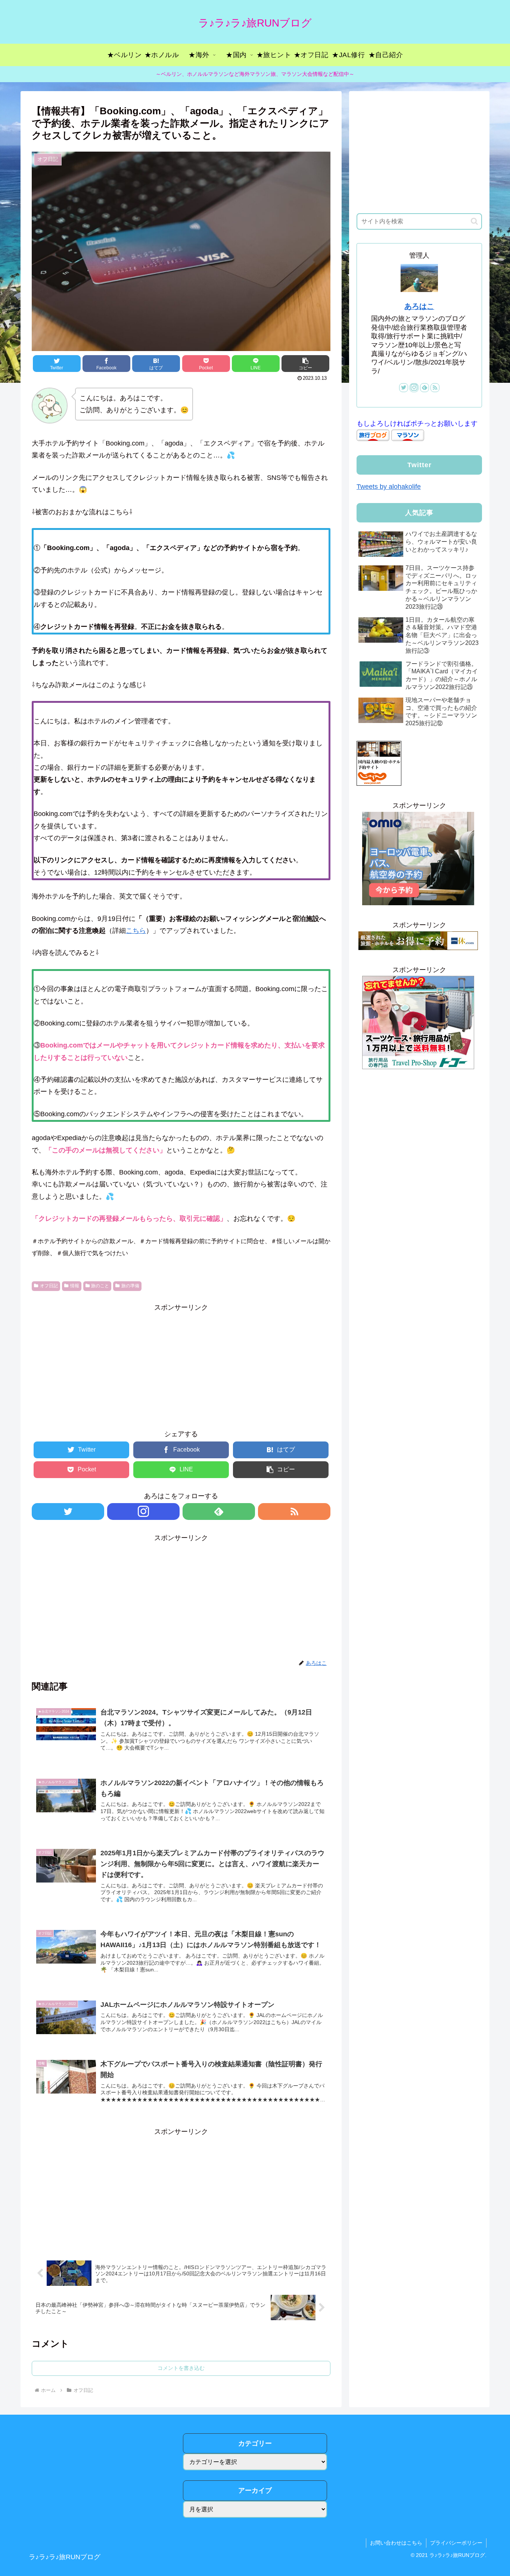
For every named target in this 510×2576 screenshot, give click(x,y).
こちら (136, 931)
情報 (75, 1286)
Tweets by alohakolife (389, 487)
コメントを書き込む (181, 2368)
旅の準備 (130, 1286)
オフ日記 (49, 1286)
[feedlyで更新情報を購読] (219, 1512)
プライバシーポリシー (456, 2543)
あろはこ (419, 306)
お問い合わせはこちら (396, 2543)
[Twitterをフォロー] (68, 1512)
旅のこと (100, 1286)
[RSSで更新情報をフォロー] (294, 1512)
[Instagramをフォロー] (143, 1512)
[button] (474, 221)
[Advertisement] (181, 1366)
